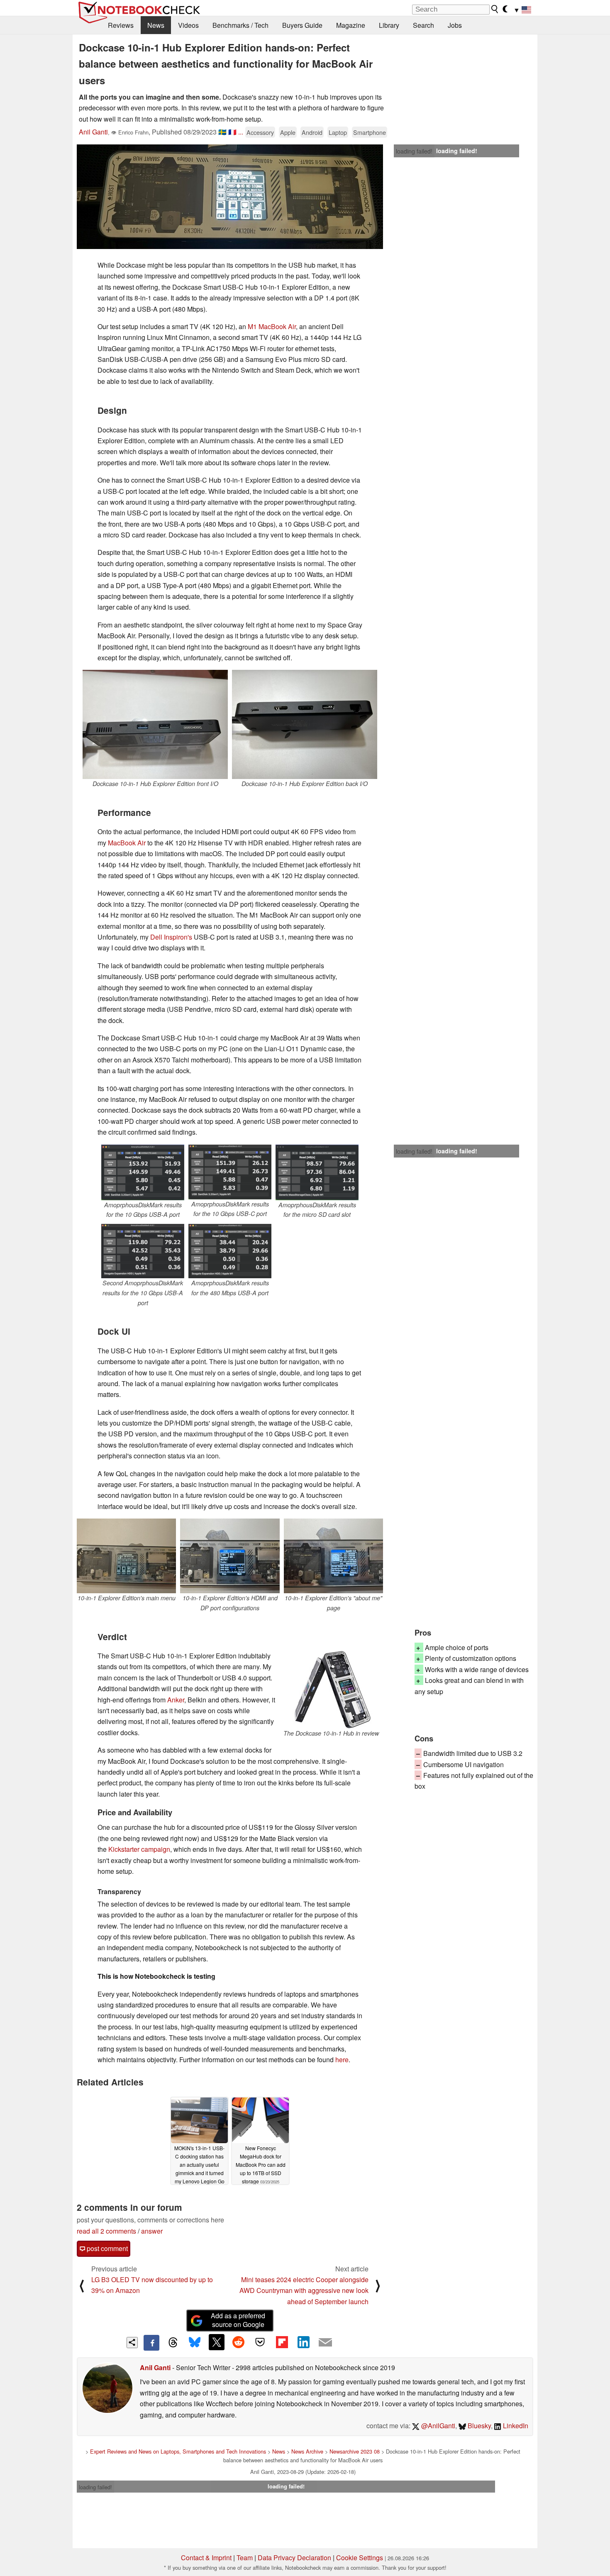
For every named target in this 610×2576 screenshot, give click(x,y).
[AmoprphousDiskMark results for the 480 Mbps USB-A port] (230, 1251)
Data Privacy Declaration (294, 2558)
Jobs (455, 25)
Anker (176, 1700)
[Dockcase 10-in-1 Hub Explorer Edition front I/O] (155, 724)
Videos (188, 25)
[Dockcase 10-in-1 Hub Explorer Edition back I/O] (305, 724)
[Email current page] (325, 2343)
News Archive (307, 2451)
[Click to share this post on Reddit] (238, 2342)
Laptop (338, 132)
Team (245, 2558)
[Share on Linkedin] (303, 2342)
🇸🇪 (222, 132)
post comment (106, 2248)
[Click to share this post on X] (217, 2342)
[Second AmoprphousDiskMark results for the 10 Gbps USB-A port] (143, 1251)
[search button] (495, 9)
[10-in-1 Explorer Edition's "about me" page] (333, 1556)
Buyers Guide (302, 25)
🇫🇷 (232, 132)
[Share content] (132, 2343)
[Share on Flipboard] (282, 2342)
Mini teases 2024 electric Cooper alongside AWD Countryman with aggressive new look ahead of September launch (304, 2290)
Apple (288, 132)
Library (389, 25)
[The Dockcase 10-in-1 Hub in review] (331, 1690)
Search (423, 25)
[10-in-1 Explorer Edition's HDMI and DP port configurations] (230, 1556)
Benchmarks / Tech (240, 25)
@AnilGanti (437, 2426)
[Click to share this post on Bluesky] (195, 2343)
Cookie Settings (360, 2558)
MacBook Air (127, 843)
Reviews (121, 25)
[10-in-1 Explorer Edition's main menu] (126, 1556)
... (241, 132)
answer (152, 2231)
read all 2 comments (106, 2231)
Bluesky (478, 2426)
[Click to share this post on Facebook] (151, 2343)
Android (312, 132)
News (156, 25)
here (342, 2060)
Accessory (260, 132)
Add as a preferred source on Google (238, 2320)
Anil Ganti (93, 132)
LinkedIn (515, 2426)
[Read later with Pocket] (260, 2342)
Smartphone (370, 132)
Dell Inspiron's (171, 937)
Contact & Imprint (206, 2558)
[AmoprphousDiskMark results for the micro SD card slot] (317, 1172)
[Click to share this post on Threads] (173, 2343)
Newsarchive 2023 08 (355, 2451)
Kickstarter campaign (139, 1849)
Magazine (351, 25)
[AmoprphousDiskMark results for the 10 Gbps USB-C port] (230, 1172)
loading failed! (414, 151)
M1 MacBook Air (272, 326)
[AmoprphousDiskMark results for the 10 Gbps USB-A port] (143, 1172)
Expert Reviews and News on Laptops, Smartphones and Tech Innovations (178, 2451)
